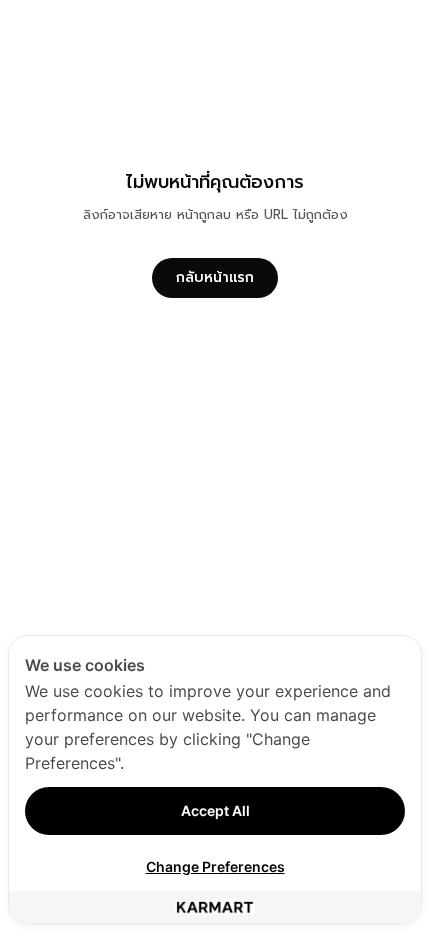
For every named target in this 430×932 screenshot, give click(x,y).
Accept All (215, 810)
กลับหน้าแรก (215, 277)
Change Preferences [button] (215, 866)
